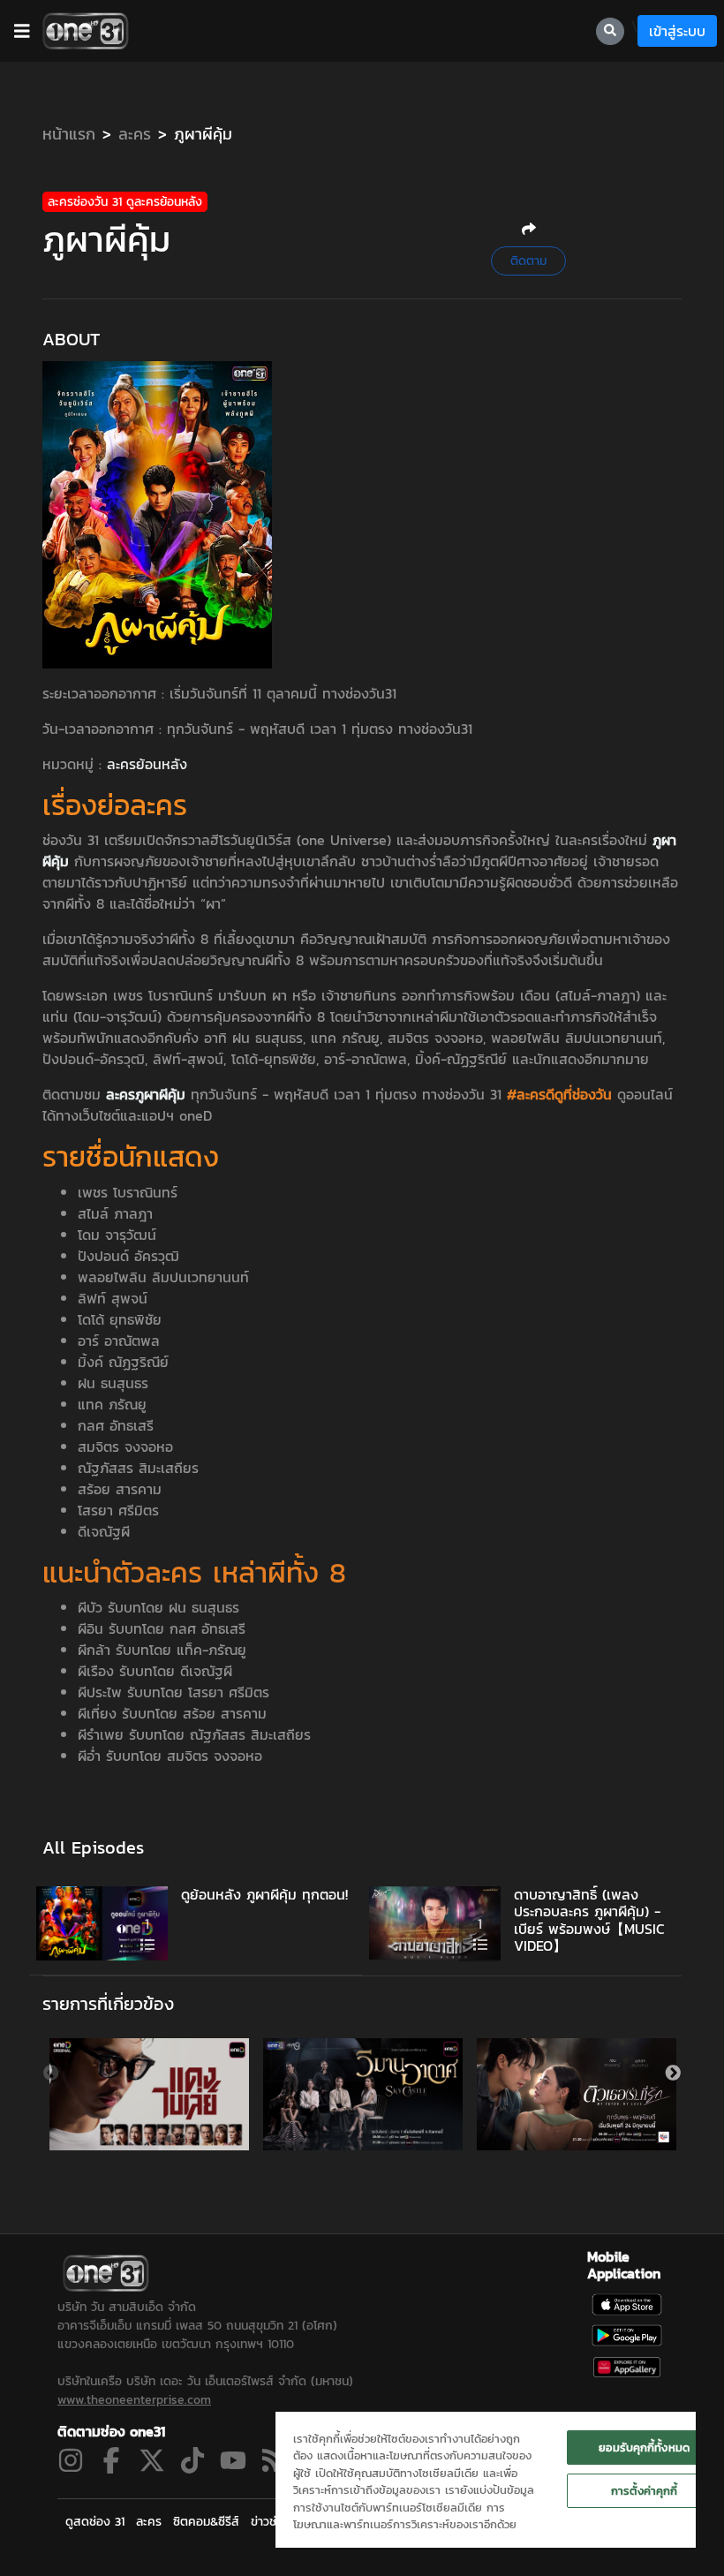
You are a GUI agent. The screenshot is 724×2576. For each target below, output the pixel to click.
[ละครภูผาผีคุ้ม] (157, 513)
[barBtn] (22, 31)
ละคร (135, 134)
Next (673, 2074)
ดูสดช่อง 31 (95, 2522)
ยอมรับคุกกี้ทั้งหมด (644, 2448)
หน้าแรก (69, 134)
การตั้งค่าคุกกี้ (644, 2491)
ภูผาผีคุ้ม (203, 134)
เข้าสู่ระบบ (677, 31)
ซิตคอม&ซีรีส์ (206, 2522)
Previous (51, 2074)
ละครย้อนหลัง (147, 764)
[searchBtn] (610, 31)
